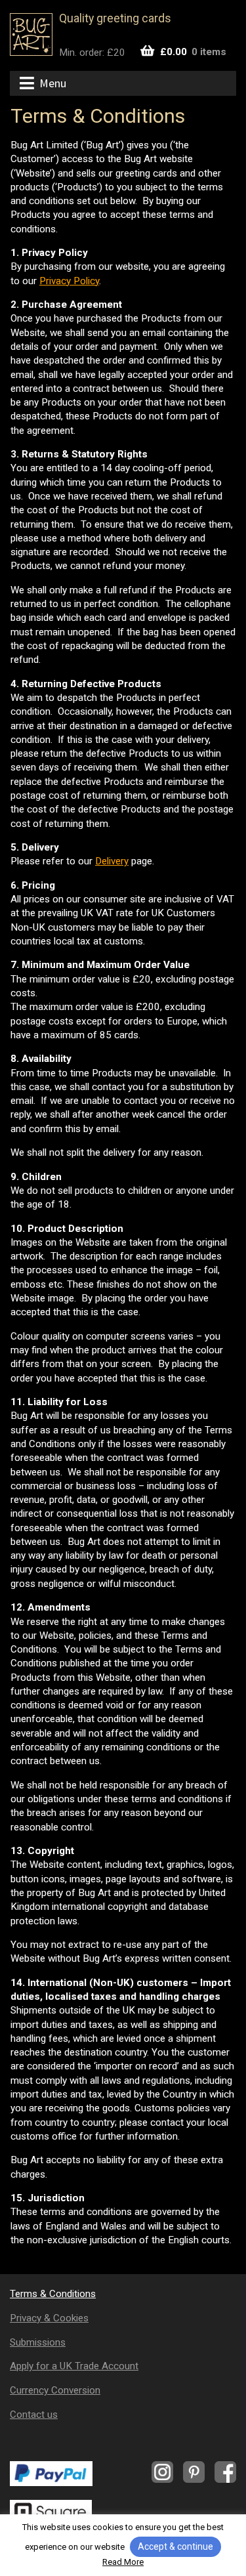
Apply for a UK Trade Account (74, 2366)
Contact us (34, 2415)
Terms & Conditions (53, 2294)
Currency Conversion (55, 2390)
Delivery (112, 861)
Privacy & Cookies (49, 2318)
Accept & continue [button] (175, 2546)
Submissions (38, 2342)
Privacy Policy (69, 281)
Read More (123, 2562)
